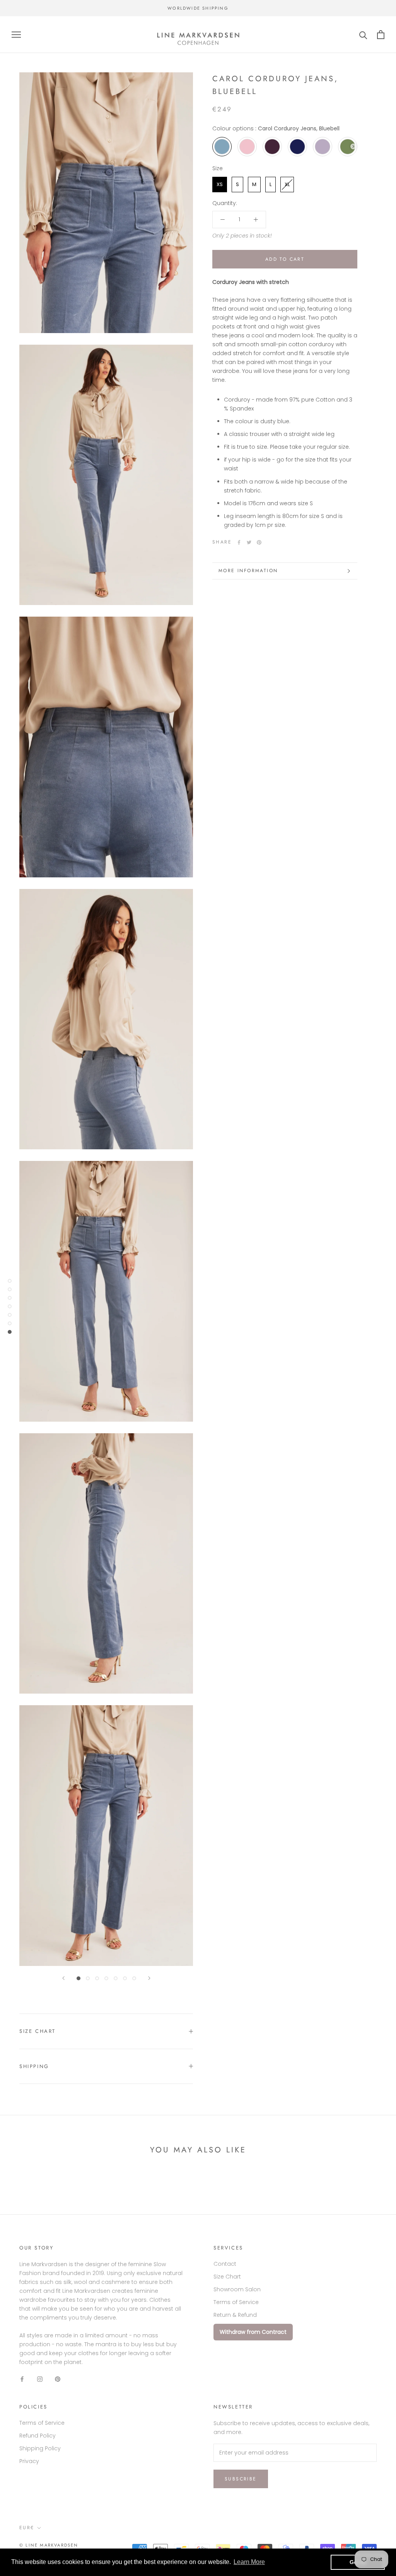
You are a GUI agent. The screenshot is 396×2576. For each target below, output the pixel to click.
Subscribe (241, 2479)
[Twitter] (249, 542)
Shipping (34, 2066)
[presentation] (353, 146)
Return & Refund (235, 2315)
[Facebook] (239, 542)
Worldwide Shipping (198, 8)
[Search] (363, 35)
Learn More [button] (249, 2562)
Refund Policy (38, 2436)
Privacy (29, 2461)
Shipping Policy (40, 2448)
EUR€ (27, 2528)
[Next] (149, 1978)
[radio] (222, 147)
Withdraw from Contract (253, 2332)
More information (248, 571)
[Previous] (63, 1978)
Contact (225, 2264)
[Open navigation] (16, 35)
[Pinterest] (259, 542)
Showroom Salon (237, 2289)
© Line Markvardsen (49, 2545)
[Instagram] (40, 2379)
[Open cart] (381, 35)
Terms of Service (236, 2302)
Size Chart (38, 2031)
